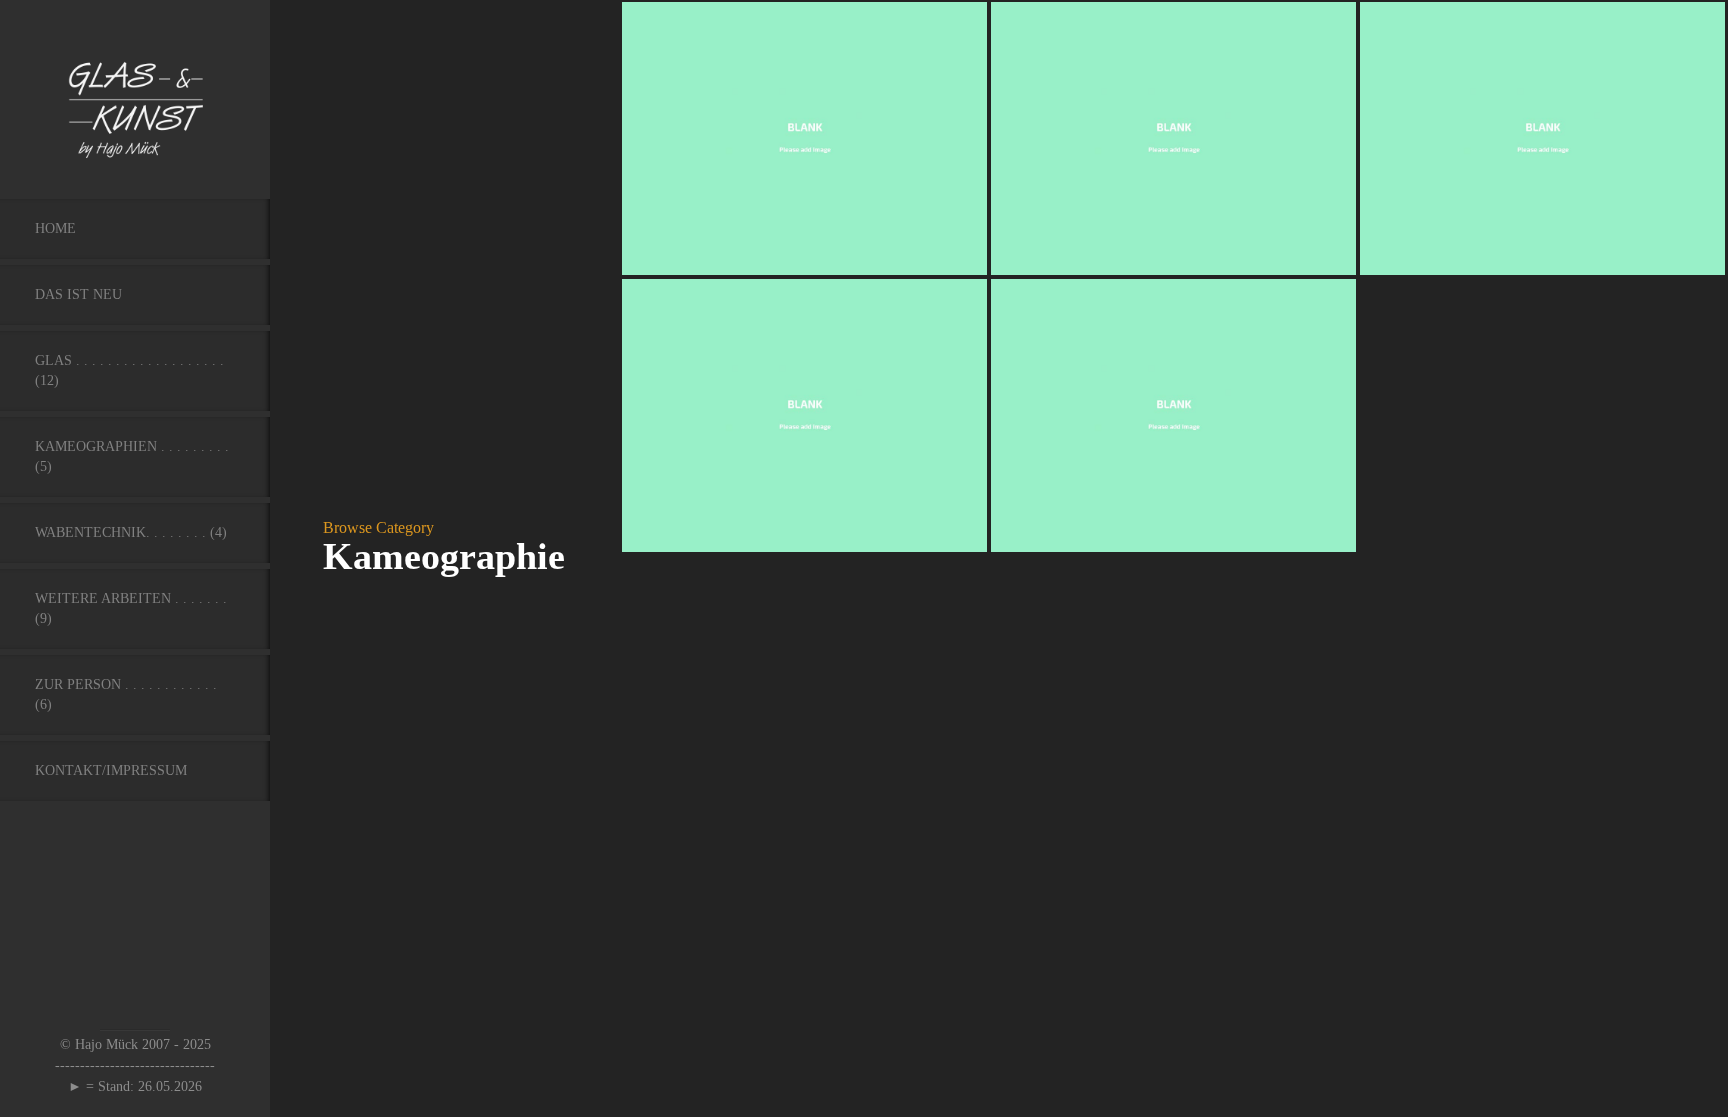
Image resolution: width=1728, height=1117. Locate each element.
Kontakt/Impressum (111, 770)
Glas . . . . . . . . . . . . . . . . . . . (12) (129, 370)
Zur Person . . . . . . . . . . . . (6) (126, 694)
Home (55, 228)
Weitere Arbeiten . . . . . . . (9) (131, 608)
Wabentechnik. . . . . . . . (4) (131, 532)
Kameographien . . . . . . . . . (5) (132, 456)
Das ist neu (78, 294)
